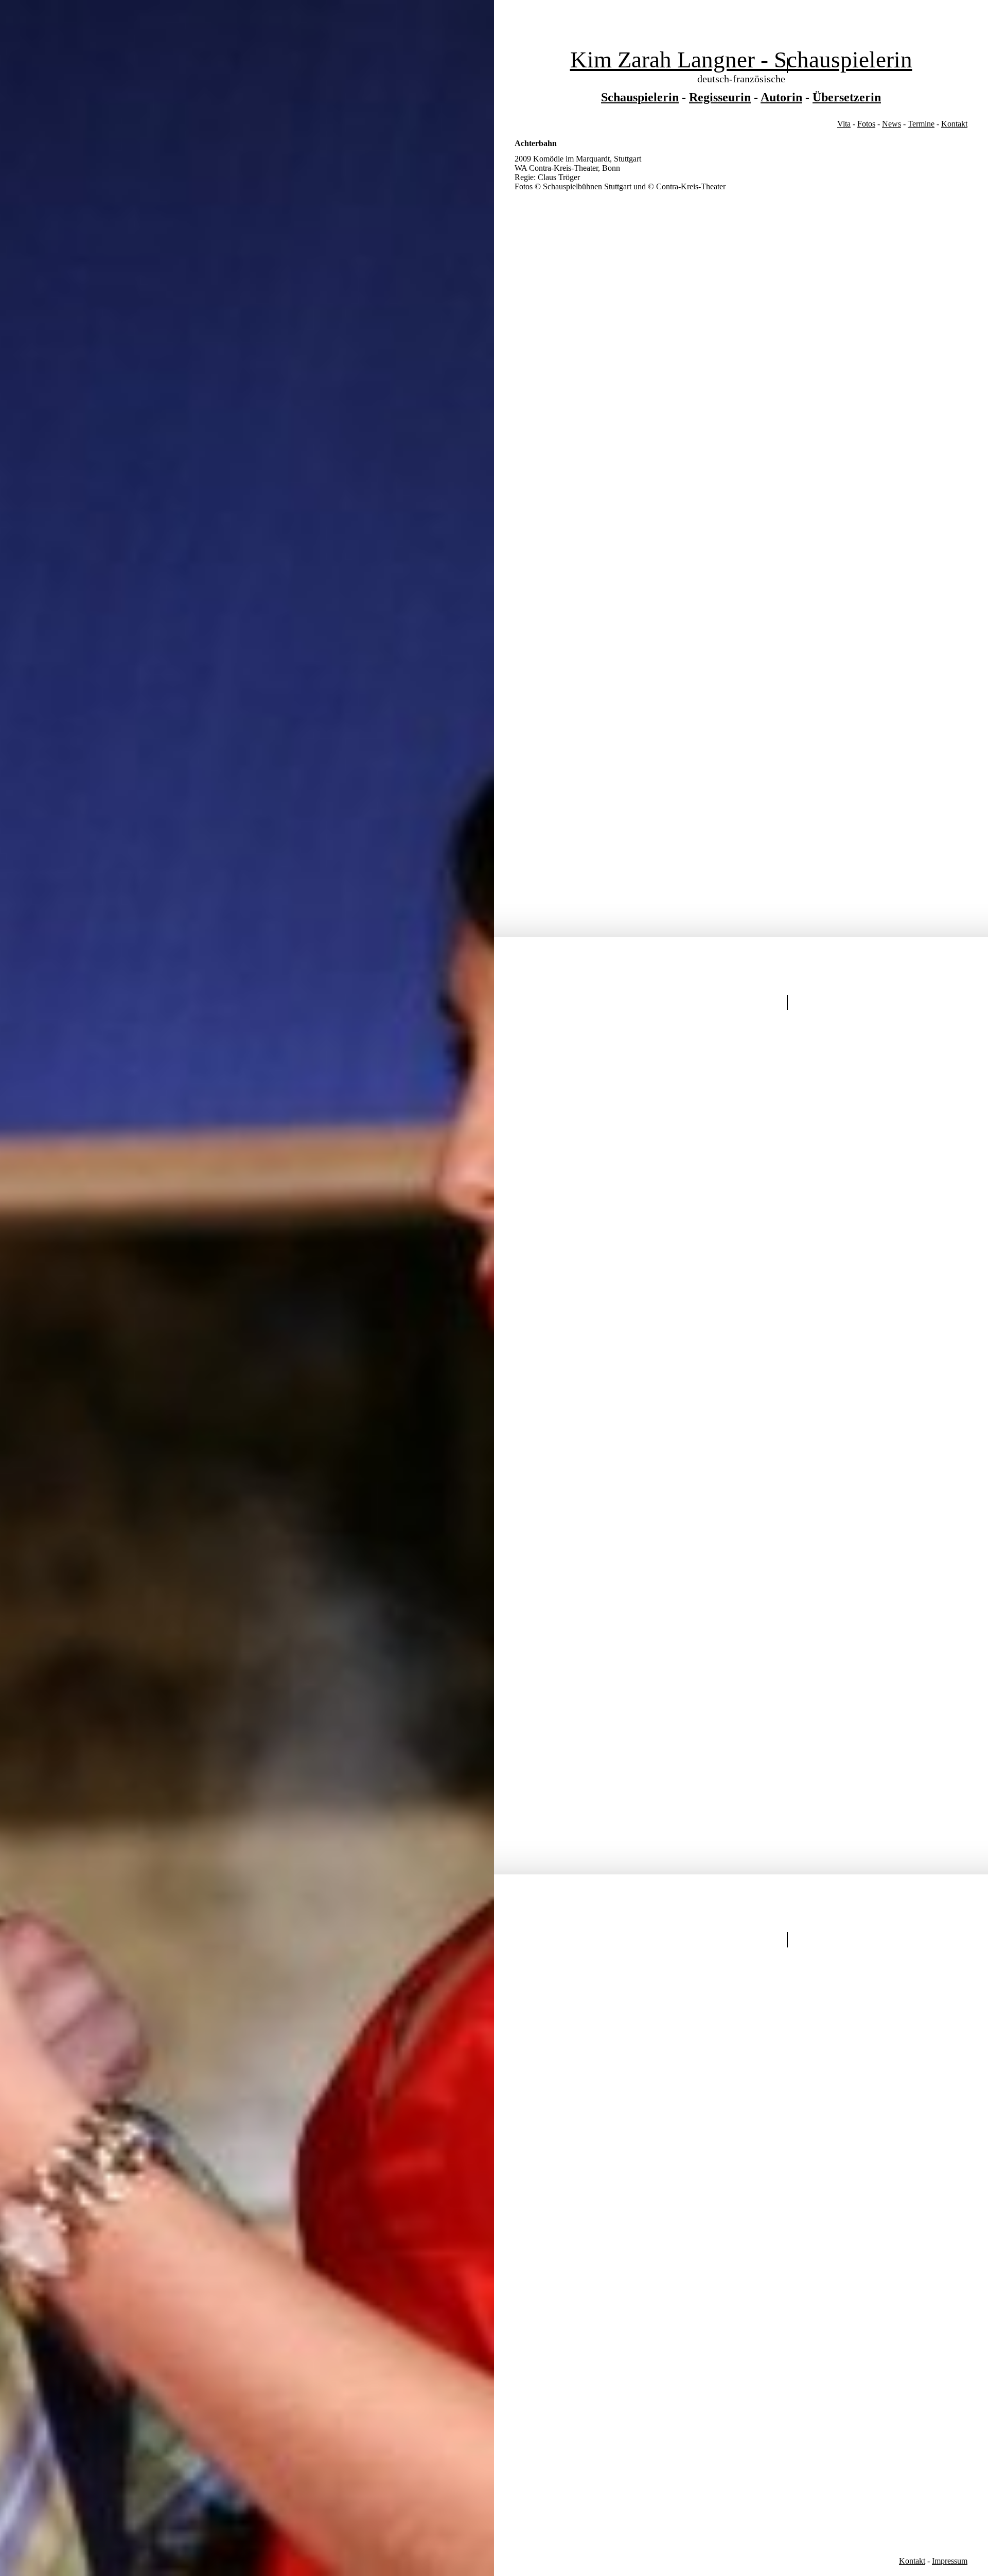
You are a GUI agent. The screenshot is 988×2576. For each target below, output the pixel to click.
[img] (247, 1288)
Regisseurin (720, 97)
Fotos (866, 124)
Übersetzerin (847, 97)
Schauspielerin (640, 97)
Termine (921, 124)
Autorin (781, 97)
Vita (844, 124)
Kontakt (954, 124)
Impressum (950, 2561)
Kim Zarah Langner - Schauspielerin (741, 60)
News (892, 124)
